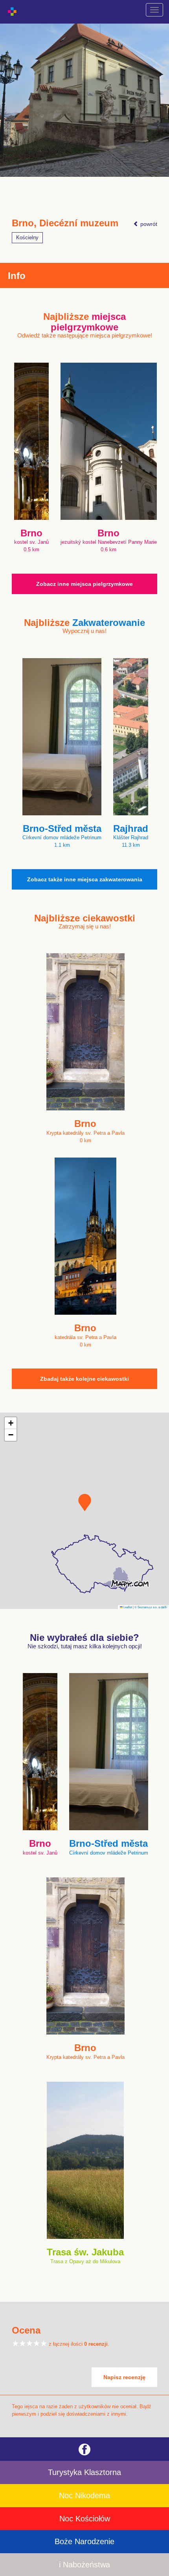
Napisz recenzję (124, 2377)
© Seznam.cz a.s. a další (151, 1607)
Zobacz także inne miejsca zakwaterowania (85, 879)
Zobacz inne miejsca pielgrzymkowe (84, 584)
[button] (85, 1503)
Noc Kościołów (85, 2519)
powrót (148, 224)
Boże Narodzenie (84, 2541)
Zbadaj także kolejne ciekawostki (84, 1379)
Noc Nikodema (84, 2495)
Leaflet (127, 1607)
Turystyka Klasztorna (84, 2472)
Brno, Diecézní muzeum (65, 223)
